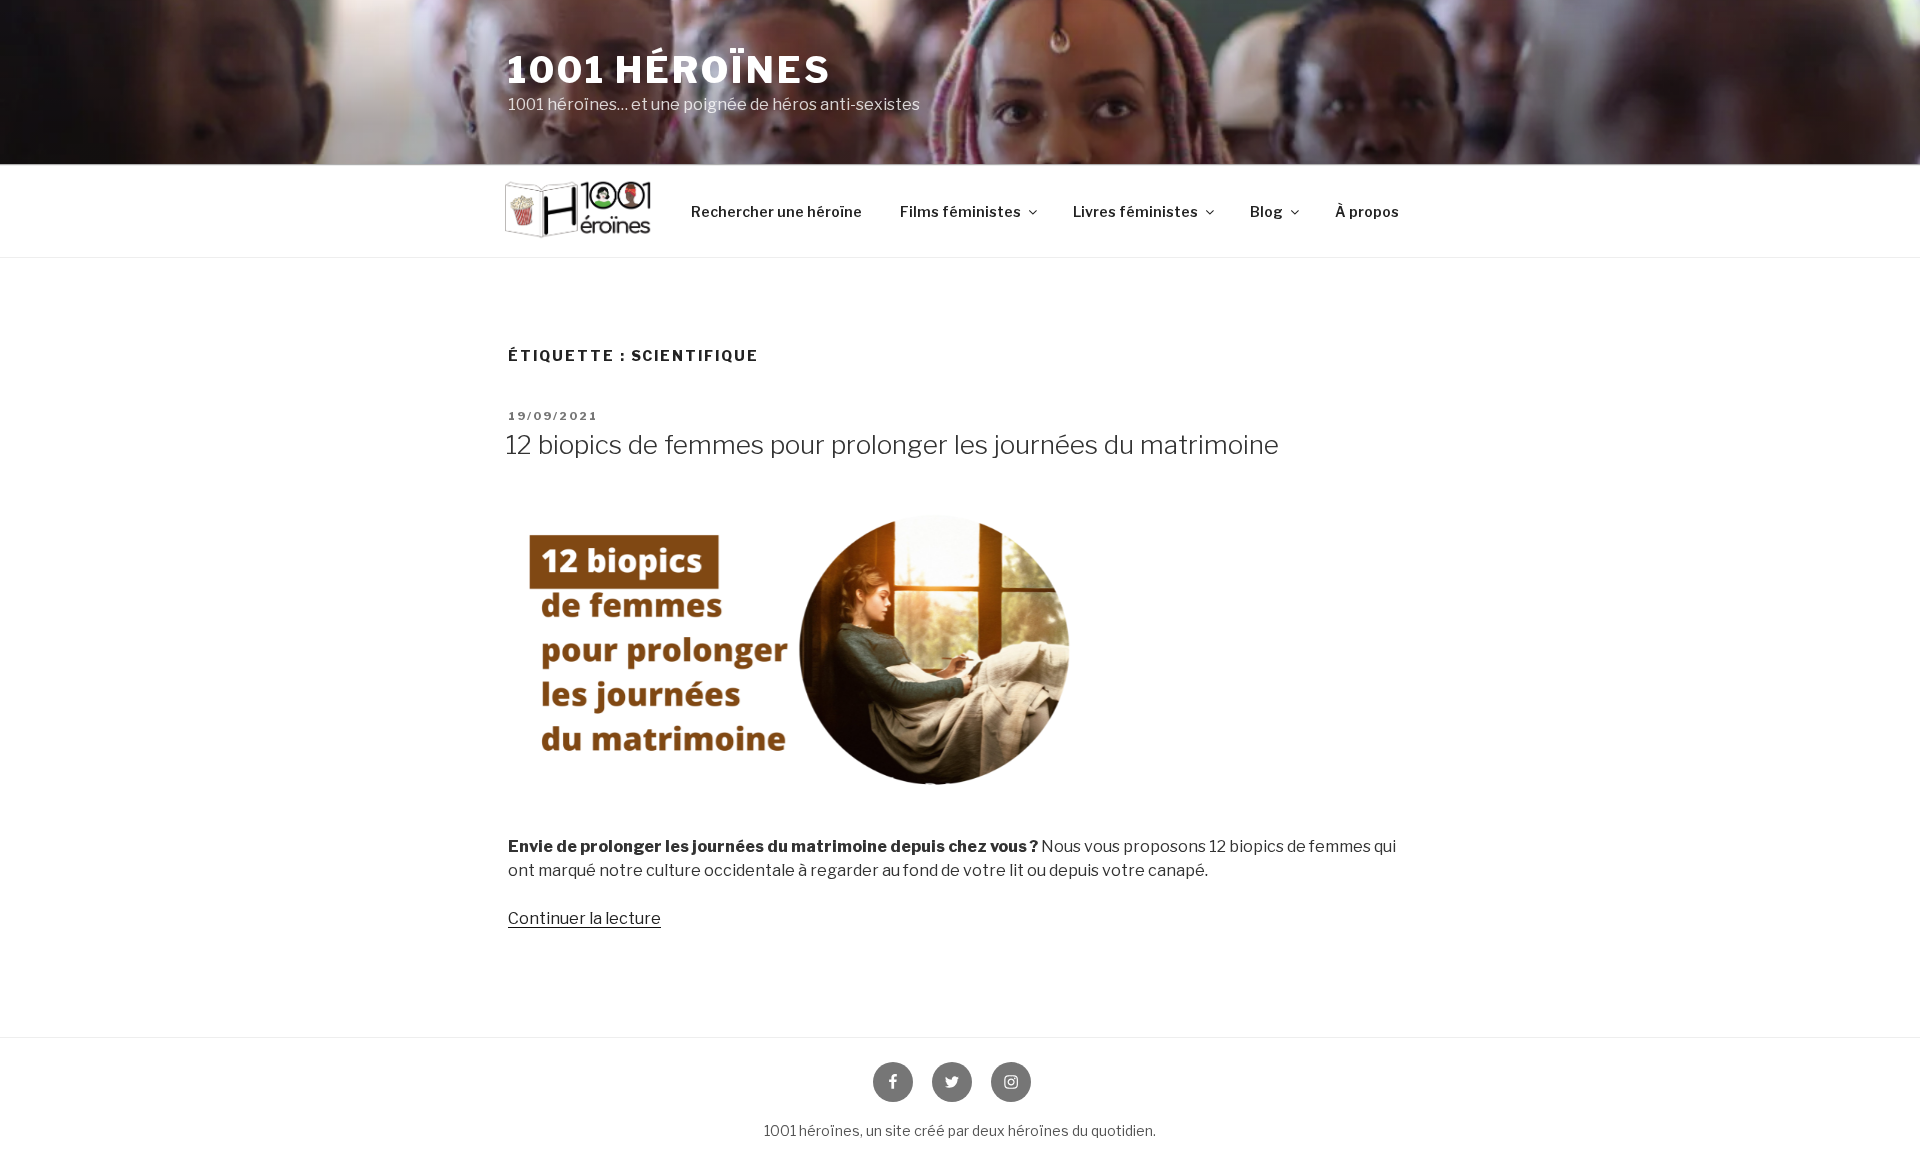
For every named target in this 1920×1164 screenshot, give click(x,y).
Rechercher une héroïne (776, 211)
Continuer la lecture (584, 918)
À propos (1367, 211)
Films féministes (960, 211)
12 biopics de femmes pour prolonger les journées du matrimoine (892, 444)
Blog (1266, 211)
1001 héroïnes (669, 70)
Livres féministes (1135, 211)
